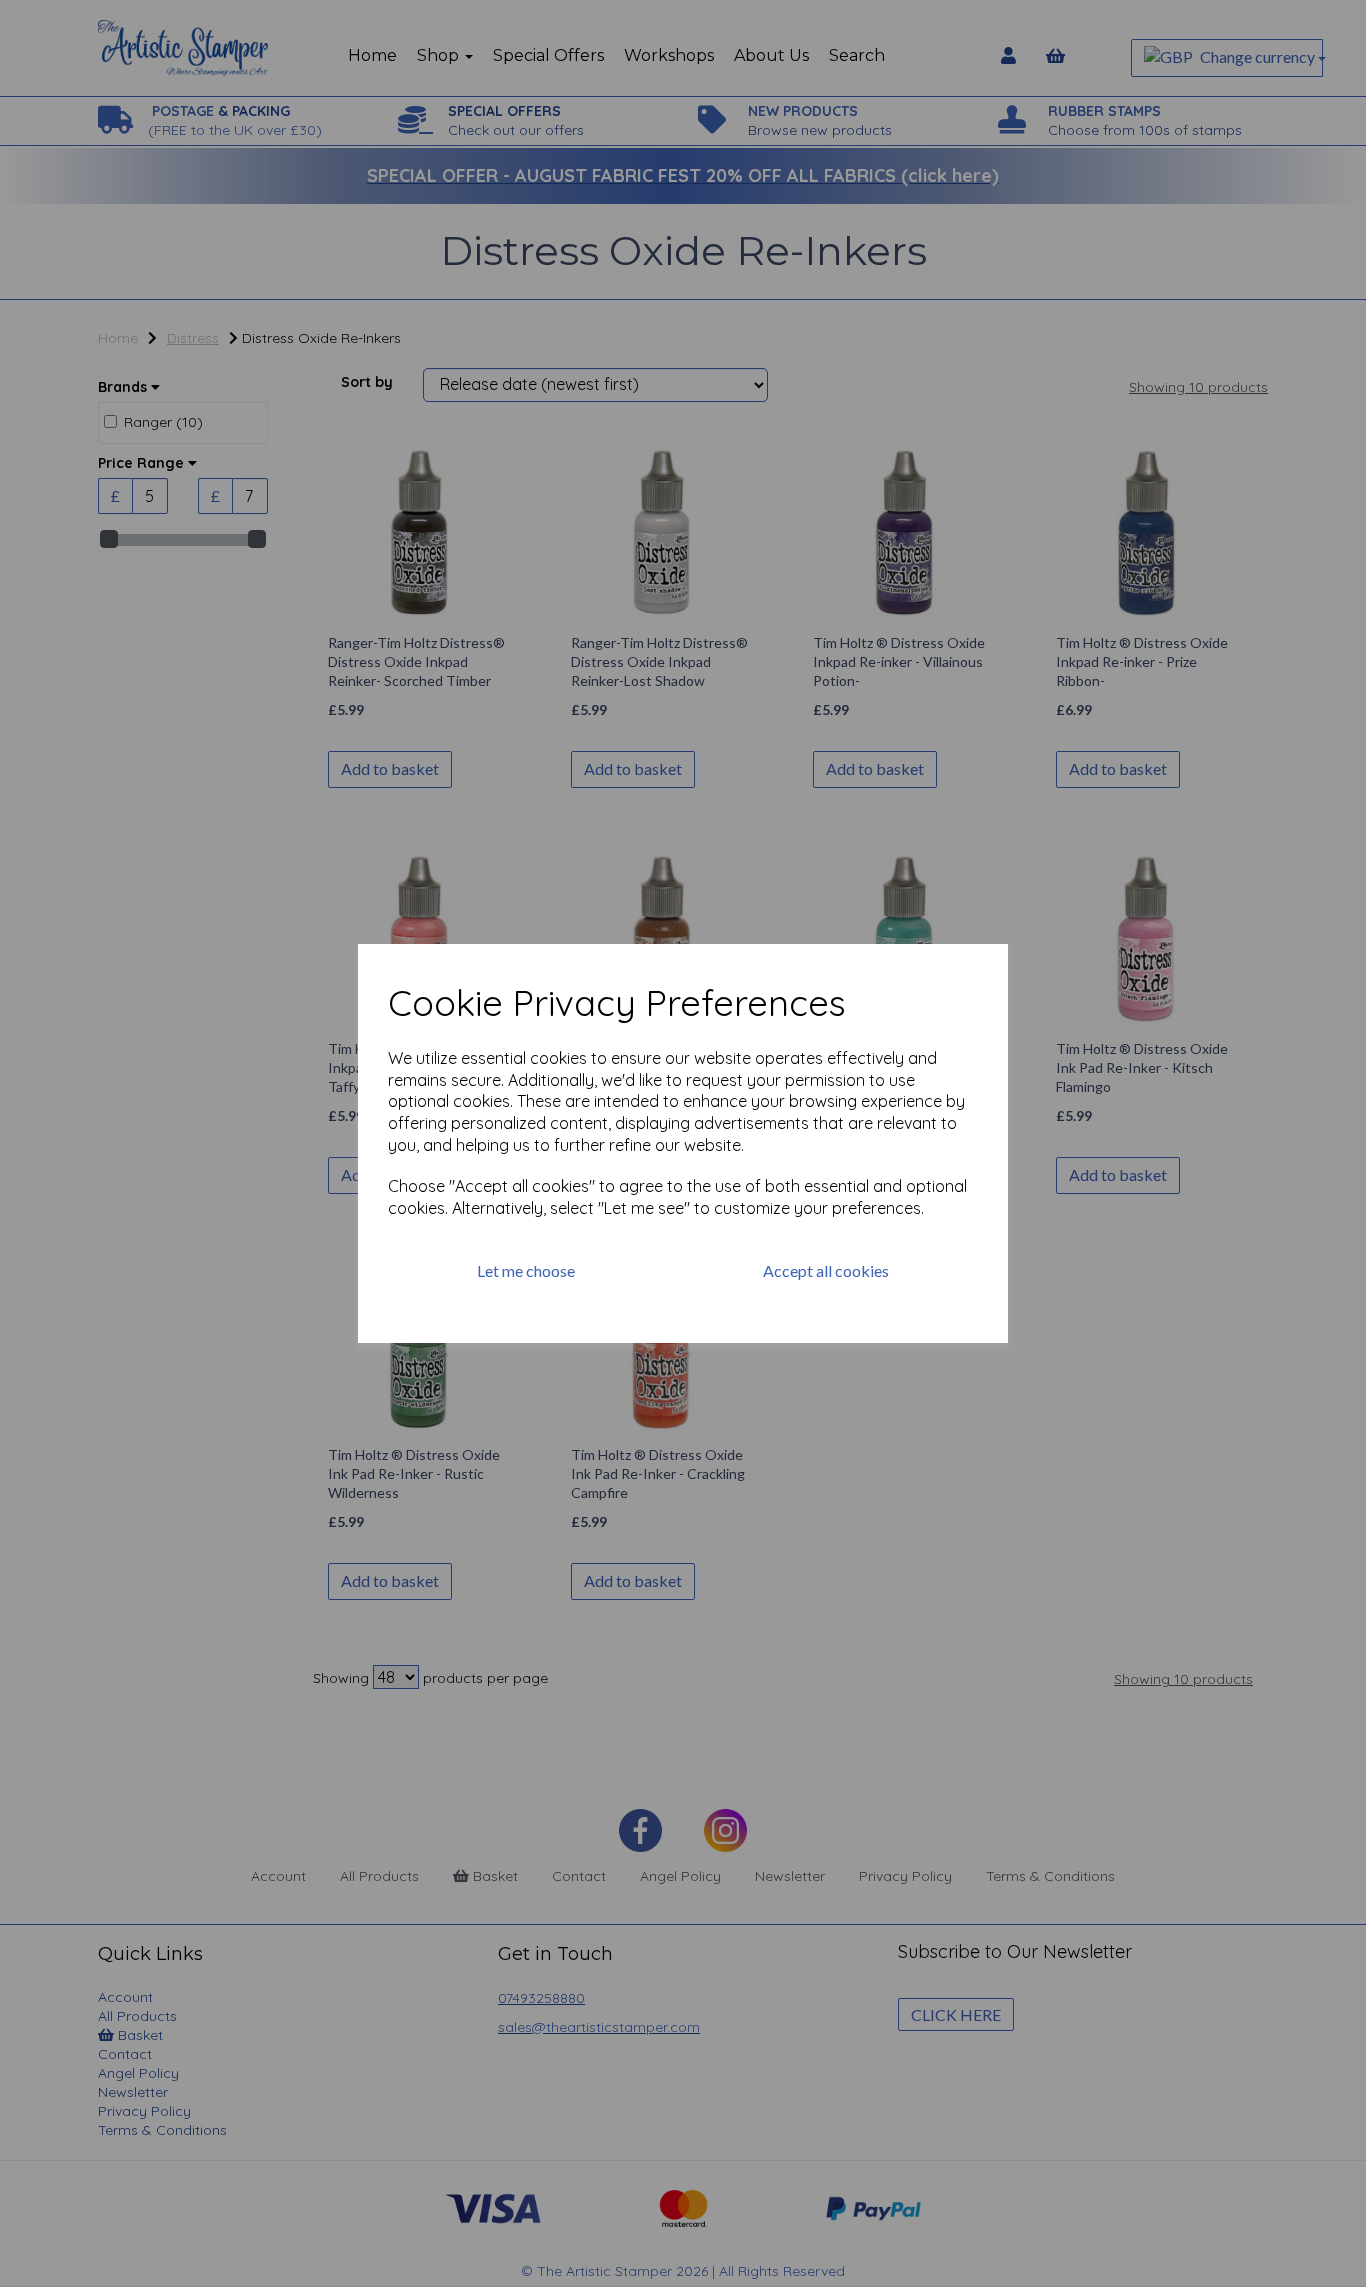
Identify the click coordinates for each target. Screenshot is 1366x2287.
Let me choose (526, 1270)
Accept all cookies (826, 1270)
